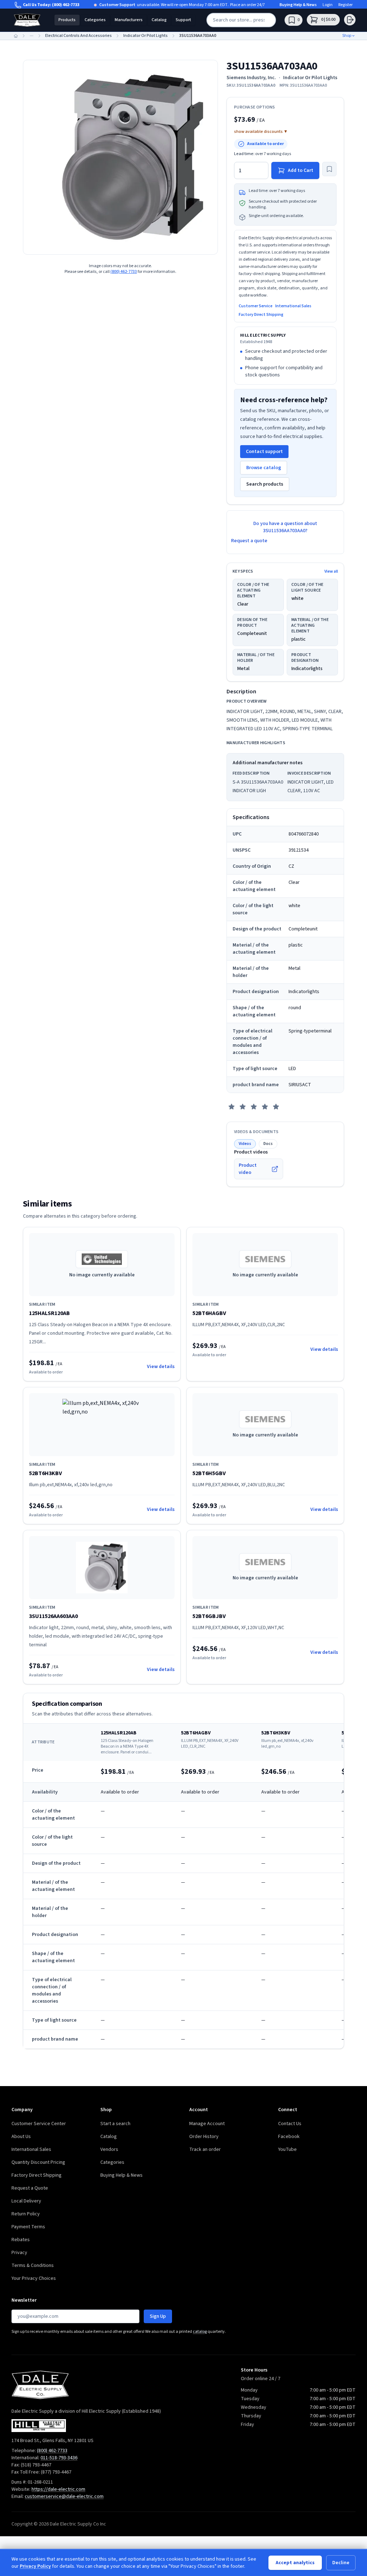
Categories (95, 20)
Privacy (19, 2253)
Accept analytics (295, 2563)
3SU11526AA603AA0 (53, 1616)
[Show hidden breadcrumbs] (32, 36)
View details (161, 1367)
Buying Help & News (298, 5)
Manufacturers (129, 20)
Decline (341, 2563)
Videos (245, 1144)
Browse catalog (264, 468)
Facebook (289, 2137)
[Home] (16, 36)
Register (345, 5)
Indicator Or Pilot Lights (310, 78)
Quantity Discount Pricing (38, 2162)
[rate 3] (254, 1107)
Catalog (159, 20)
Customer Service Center (39, 2124)
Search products (265, 484)
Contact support (264, 452)
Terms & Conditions (33, 2266)
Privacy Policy (35, 2566)
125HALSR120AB (49, 1313)
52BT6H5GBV (209, 1473)
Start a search (115, 2124)
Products (67, 20)
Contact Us (290, 2124)
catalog (200, 2332)
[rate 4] (265, 1107)
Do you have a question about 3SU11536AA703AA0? (285, 527)
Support (183, 20)
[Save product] (329, 169)
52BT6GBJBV (209, 1616)
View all (331, 572)
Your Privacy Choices (34, 2278)
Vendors (109, 2149)
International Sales (293, 306)
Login (328, 5)
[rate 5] (276, 1107)
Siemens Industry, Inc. (251, 78)
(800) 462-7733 (66, 5)
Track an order (205, 2149)
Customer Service (256, 306)
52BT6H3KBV (46, 1473)
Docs (268, 1144)
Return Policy (26, 2214)
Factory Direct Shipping (261, 315)
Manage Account (207, 2124)
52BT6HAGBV (209, 1313)
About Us (21, 2137)
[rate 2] (243, 1107)
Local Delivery (26, 2201)
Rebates (21, 2240)
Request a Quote (30, 2188)
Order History (204, 2137)
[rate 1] (232, 1107)
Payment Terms (28, 2227)
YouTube (287, 2149)
